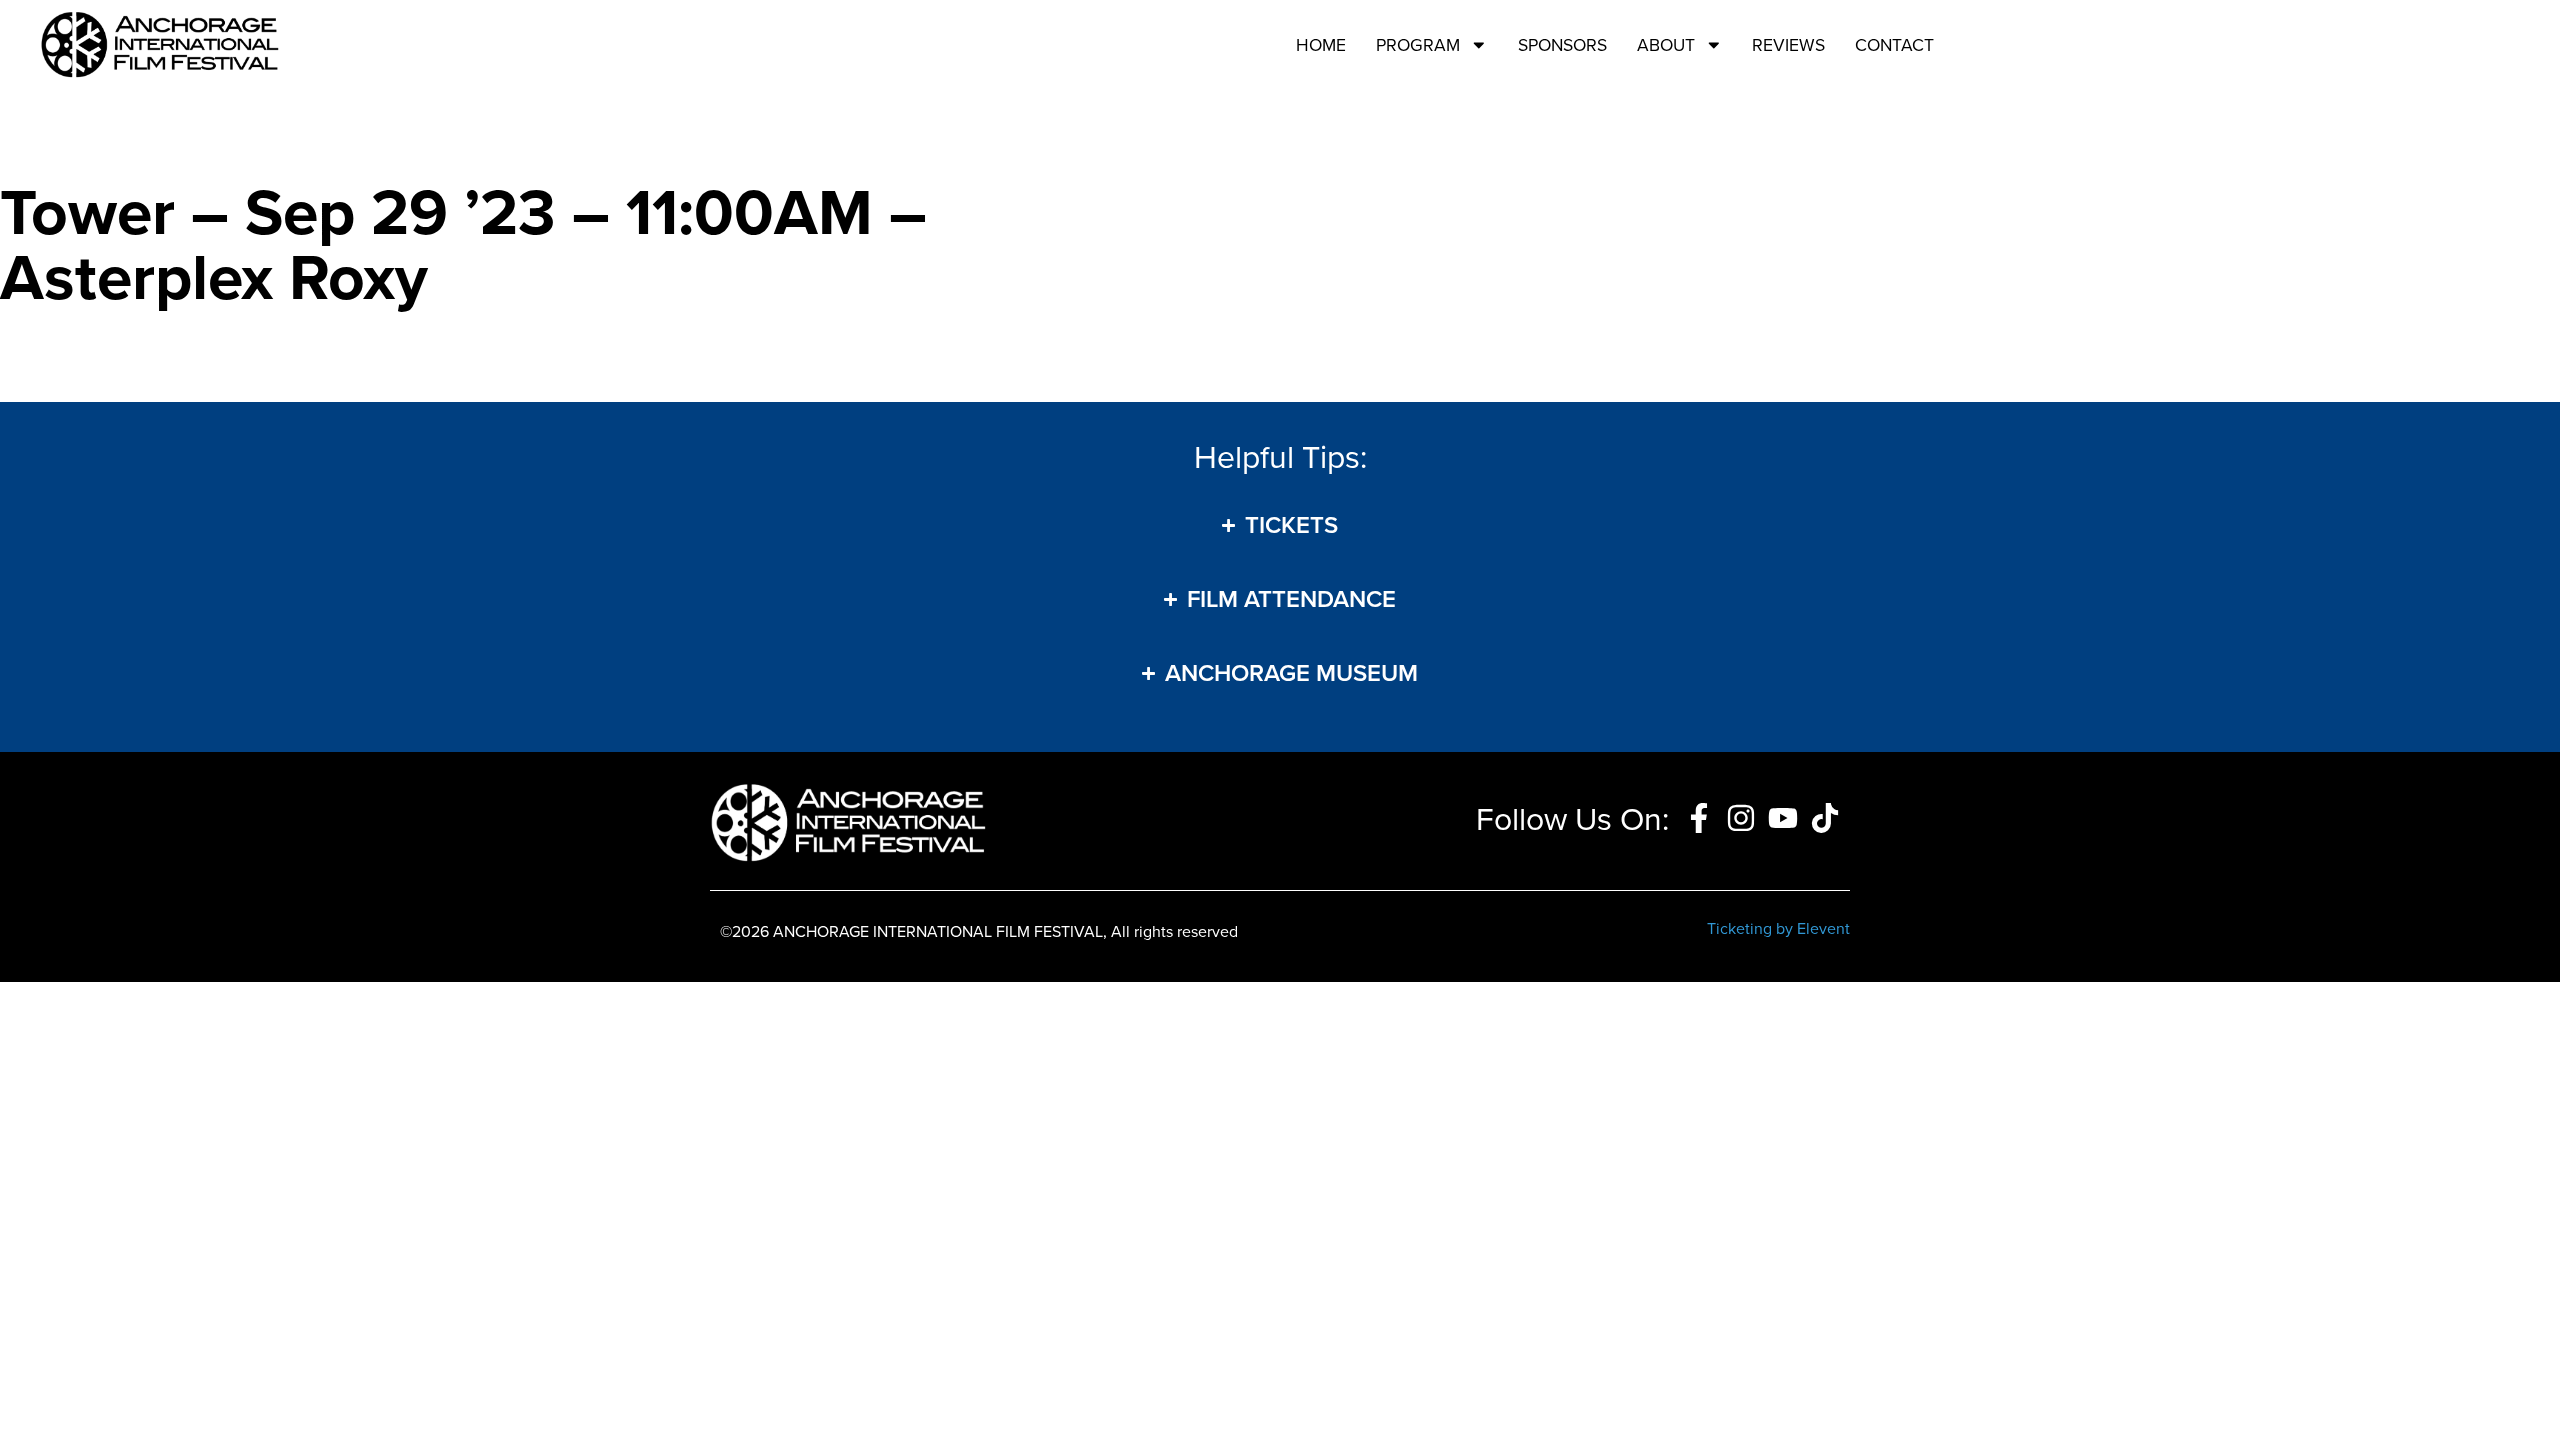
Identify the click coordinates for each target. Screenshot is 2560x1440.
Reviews (1788, 44)
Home (1321, 44)
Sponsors (1562, 44)
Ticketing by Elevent (1778, 928)
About (1666, 44)
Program (1418, 44)
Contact (1894, 44)
